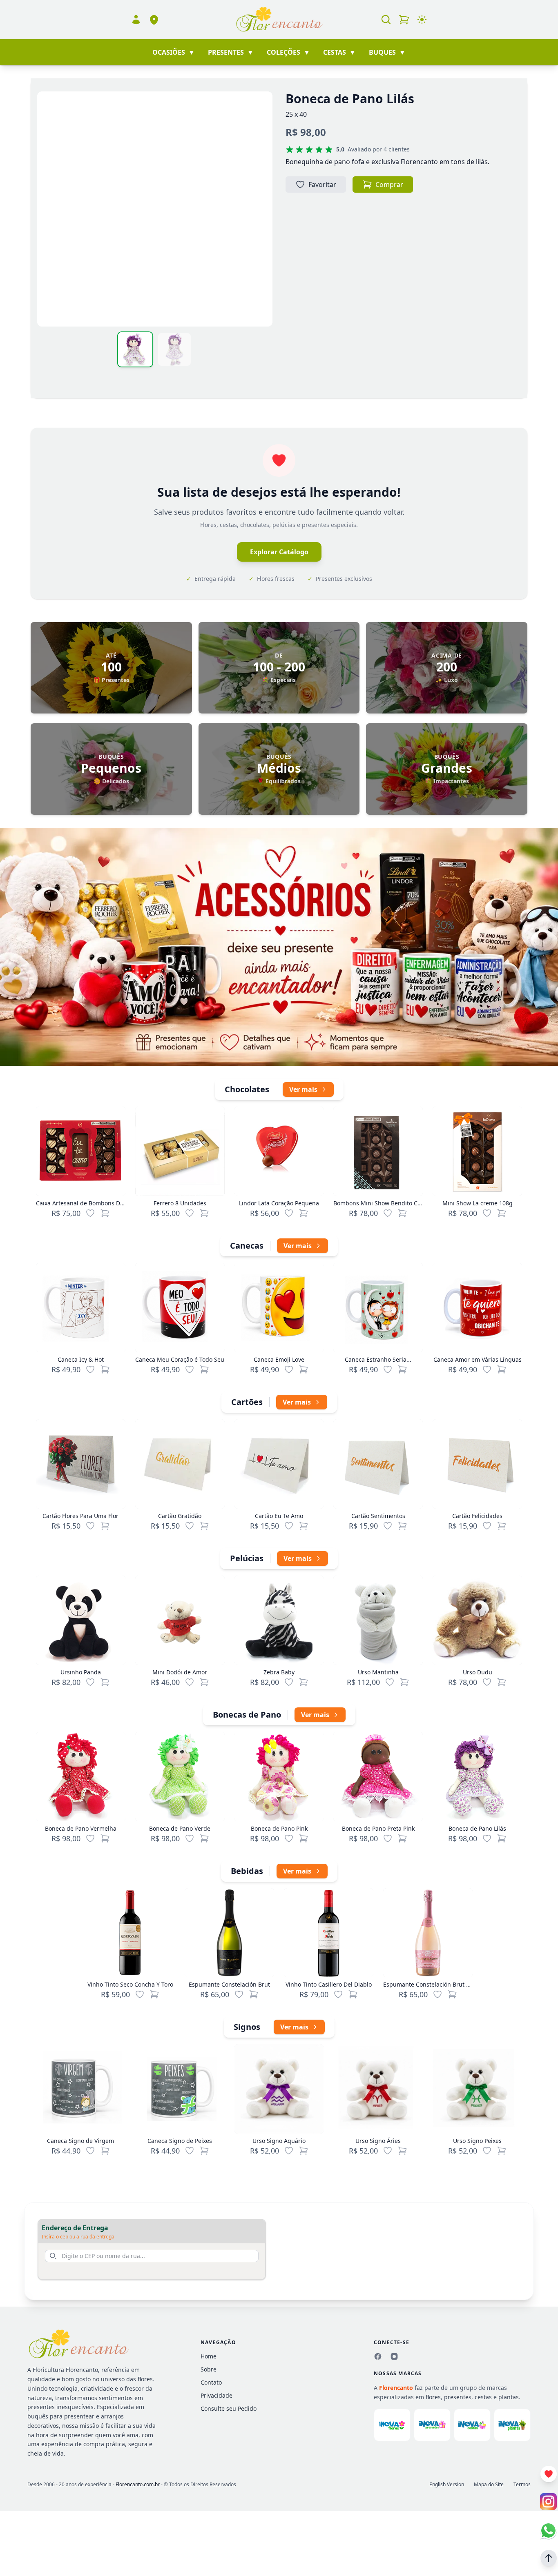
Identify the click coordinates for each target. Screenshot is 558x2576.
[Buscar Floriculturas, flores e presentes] (386, 20)
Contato (211, 2382)
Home (209, 2356)
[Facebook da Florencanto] (378, 2356)
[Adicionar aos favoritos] (90, 1213)
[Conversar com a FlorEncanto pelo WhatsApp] (548, 2530)
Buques (387, 52)
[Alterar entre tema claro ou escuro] (422, 20)
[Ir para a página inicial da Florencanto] (279, 20)
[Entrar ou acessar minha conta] (136, 20)
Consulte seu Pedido (229, 2408)
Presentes (231, 52)
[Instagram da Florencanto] (394, 2356)
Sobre (209, 2369)
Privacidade (217, 2395)
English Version (447, 2485)
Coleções (288, 52)
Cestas (339, 52)
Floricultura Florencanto (65, 2370)
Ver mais (303, 1089)
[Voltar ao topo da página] (549, 2558)
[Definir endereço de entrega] (154, 20)
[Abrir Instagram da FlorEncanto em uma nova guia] (548, 2502)
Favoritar (322, 184)
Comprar (389, 184)
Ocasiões (174, 52)
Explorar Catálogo (279, 552)
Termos (522, 2485)
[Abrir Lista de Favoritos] (549, 2474)
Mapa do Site (489, 2485)
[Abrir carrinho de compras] (404, 20)
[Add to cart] (105, 1213)
